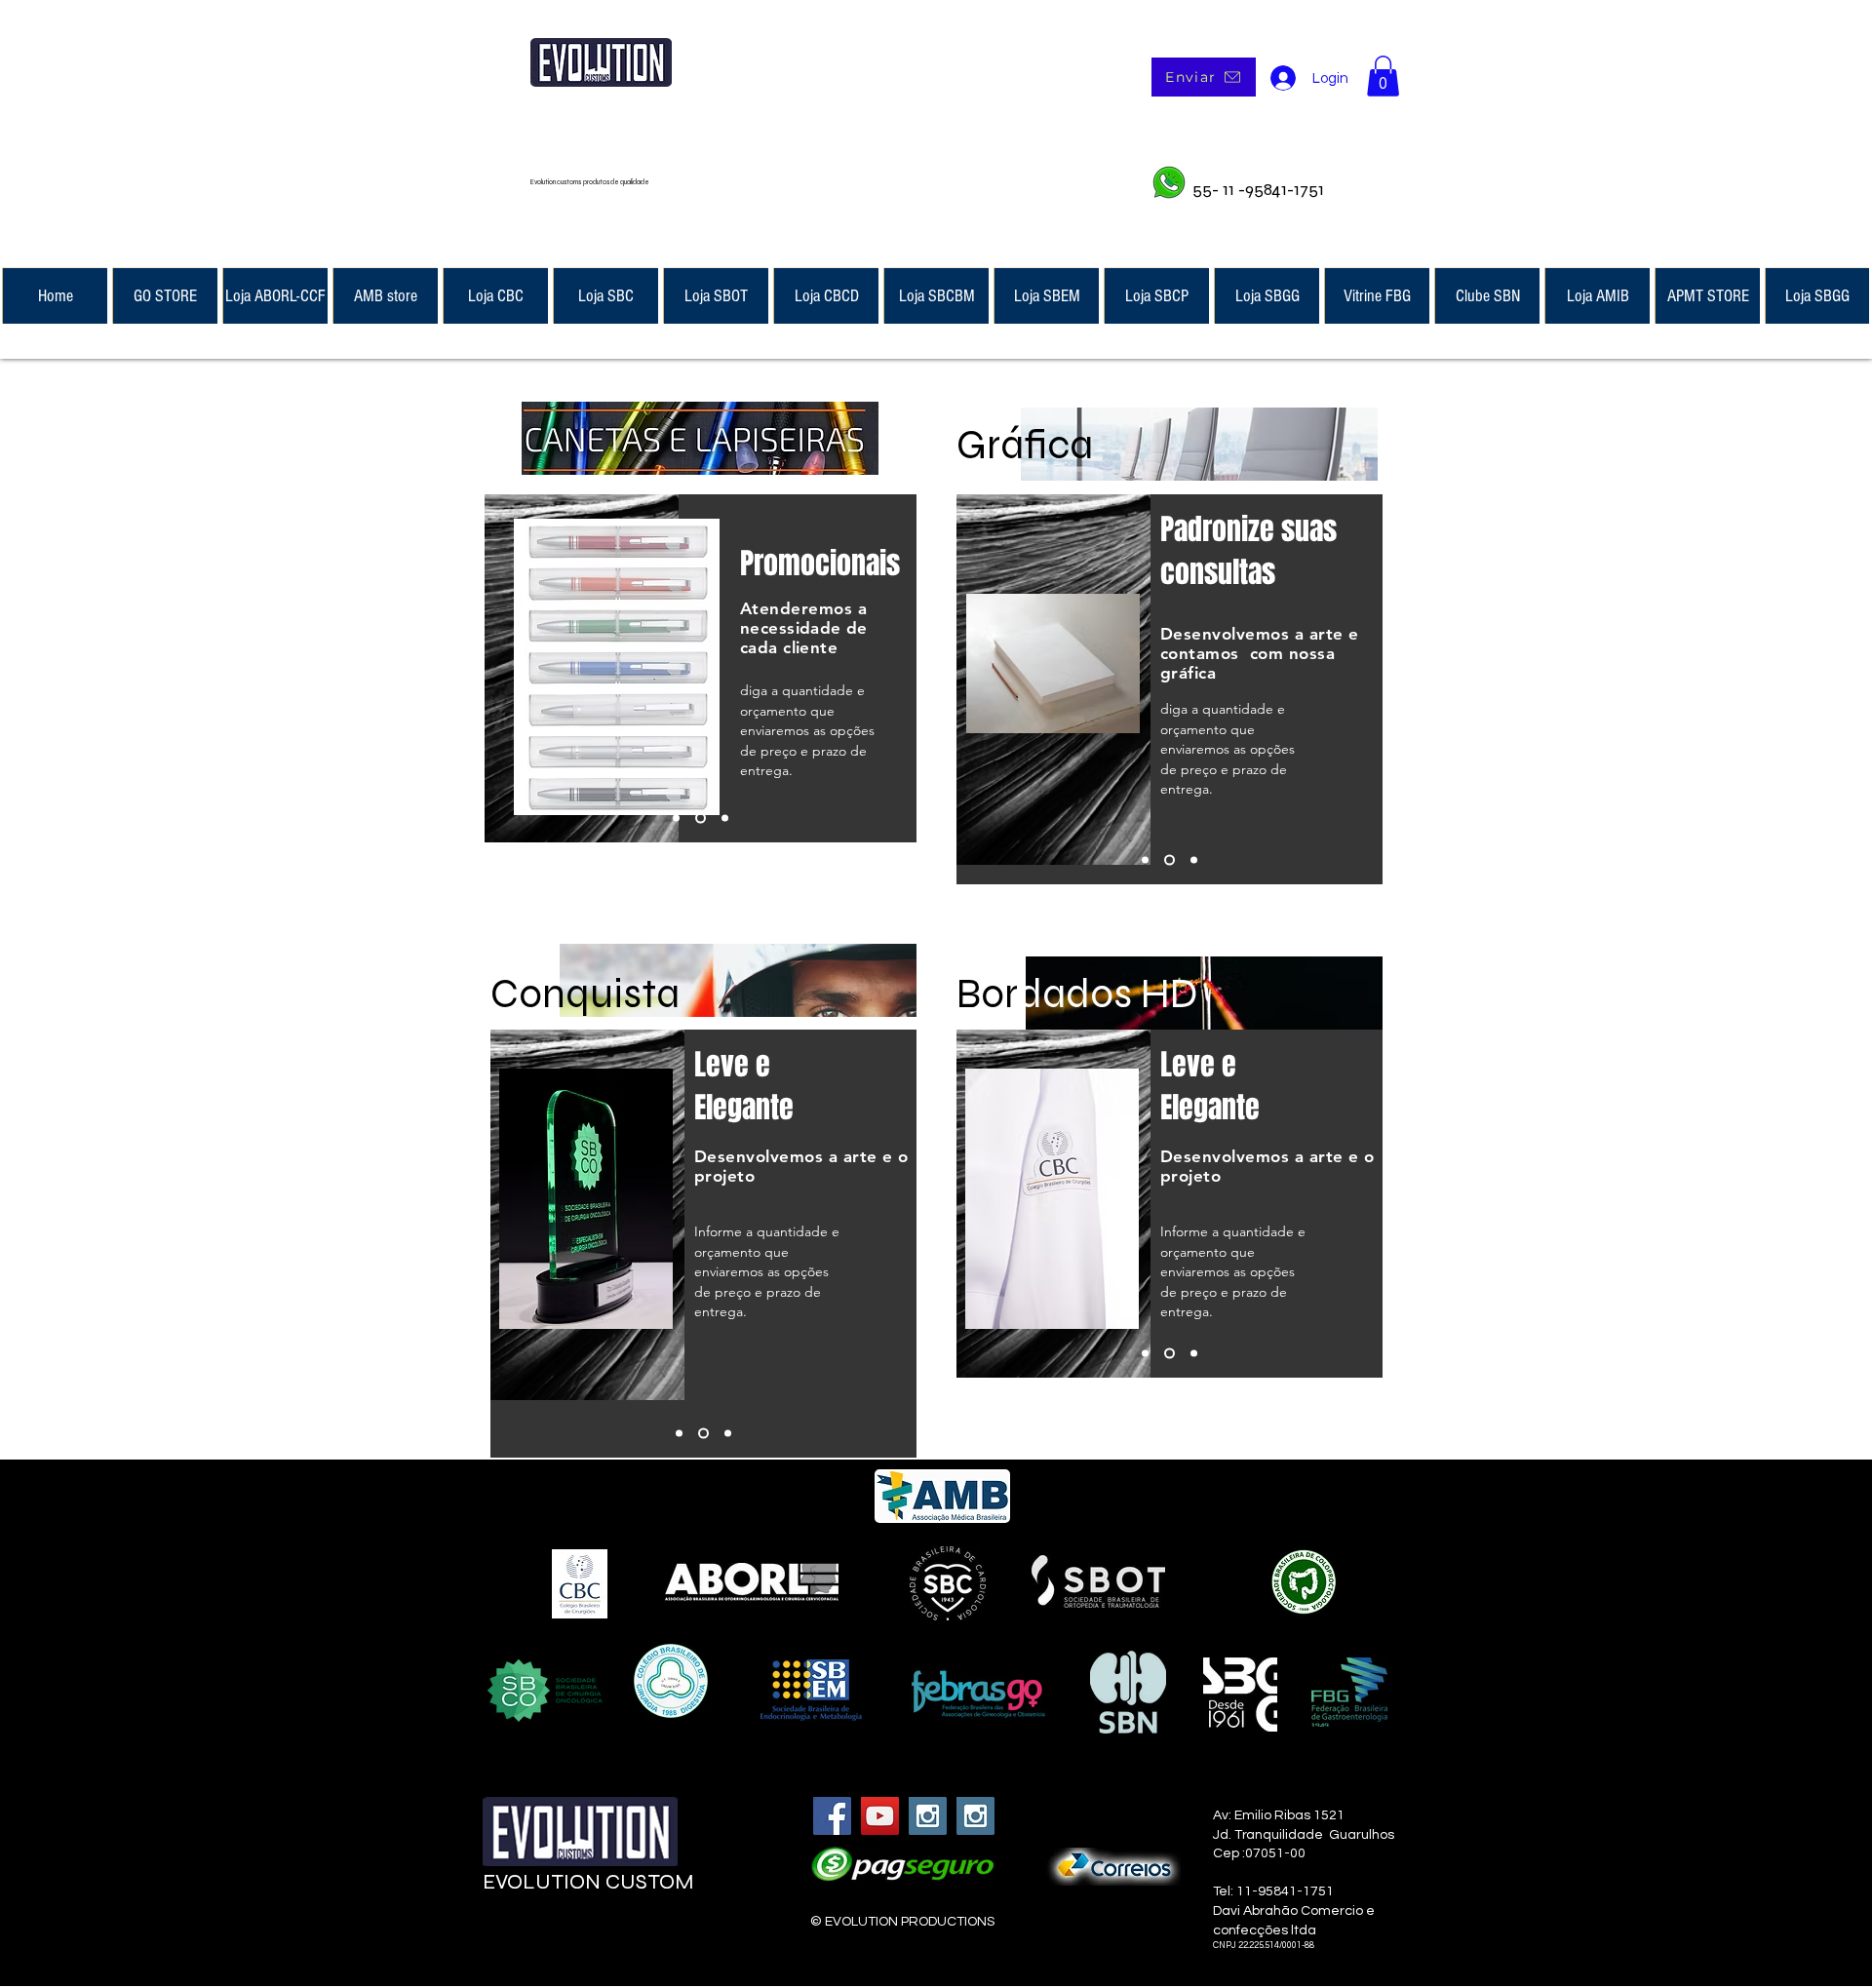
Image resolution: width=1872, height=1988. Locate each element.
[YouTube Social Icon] (880, 1816)
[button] (1383, 76)
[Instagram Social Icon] (928, 1816)
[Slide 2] (699, 819)
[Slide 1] (676, 819)
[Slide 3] (723, 819)
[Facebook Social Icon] (832, 1816)
